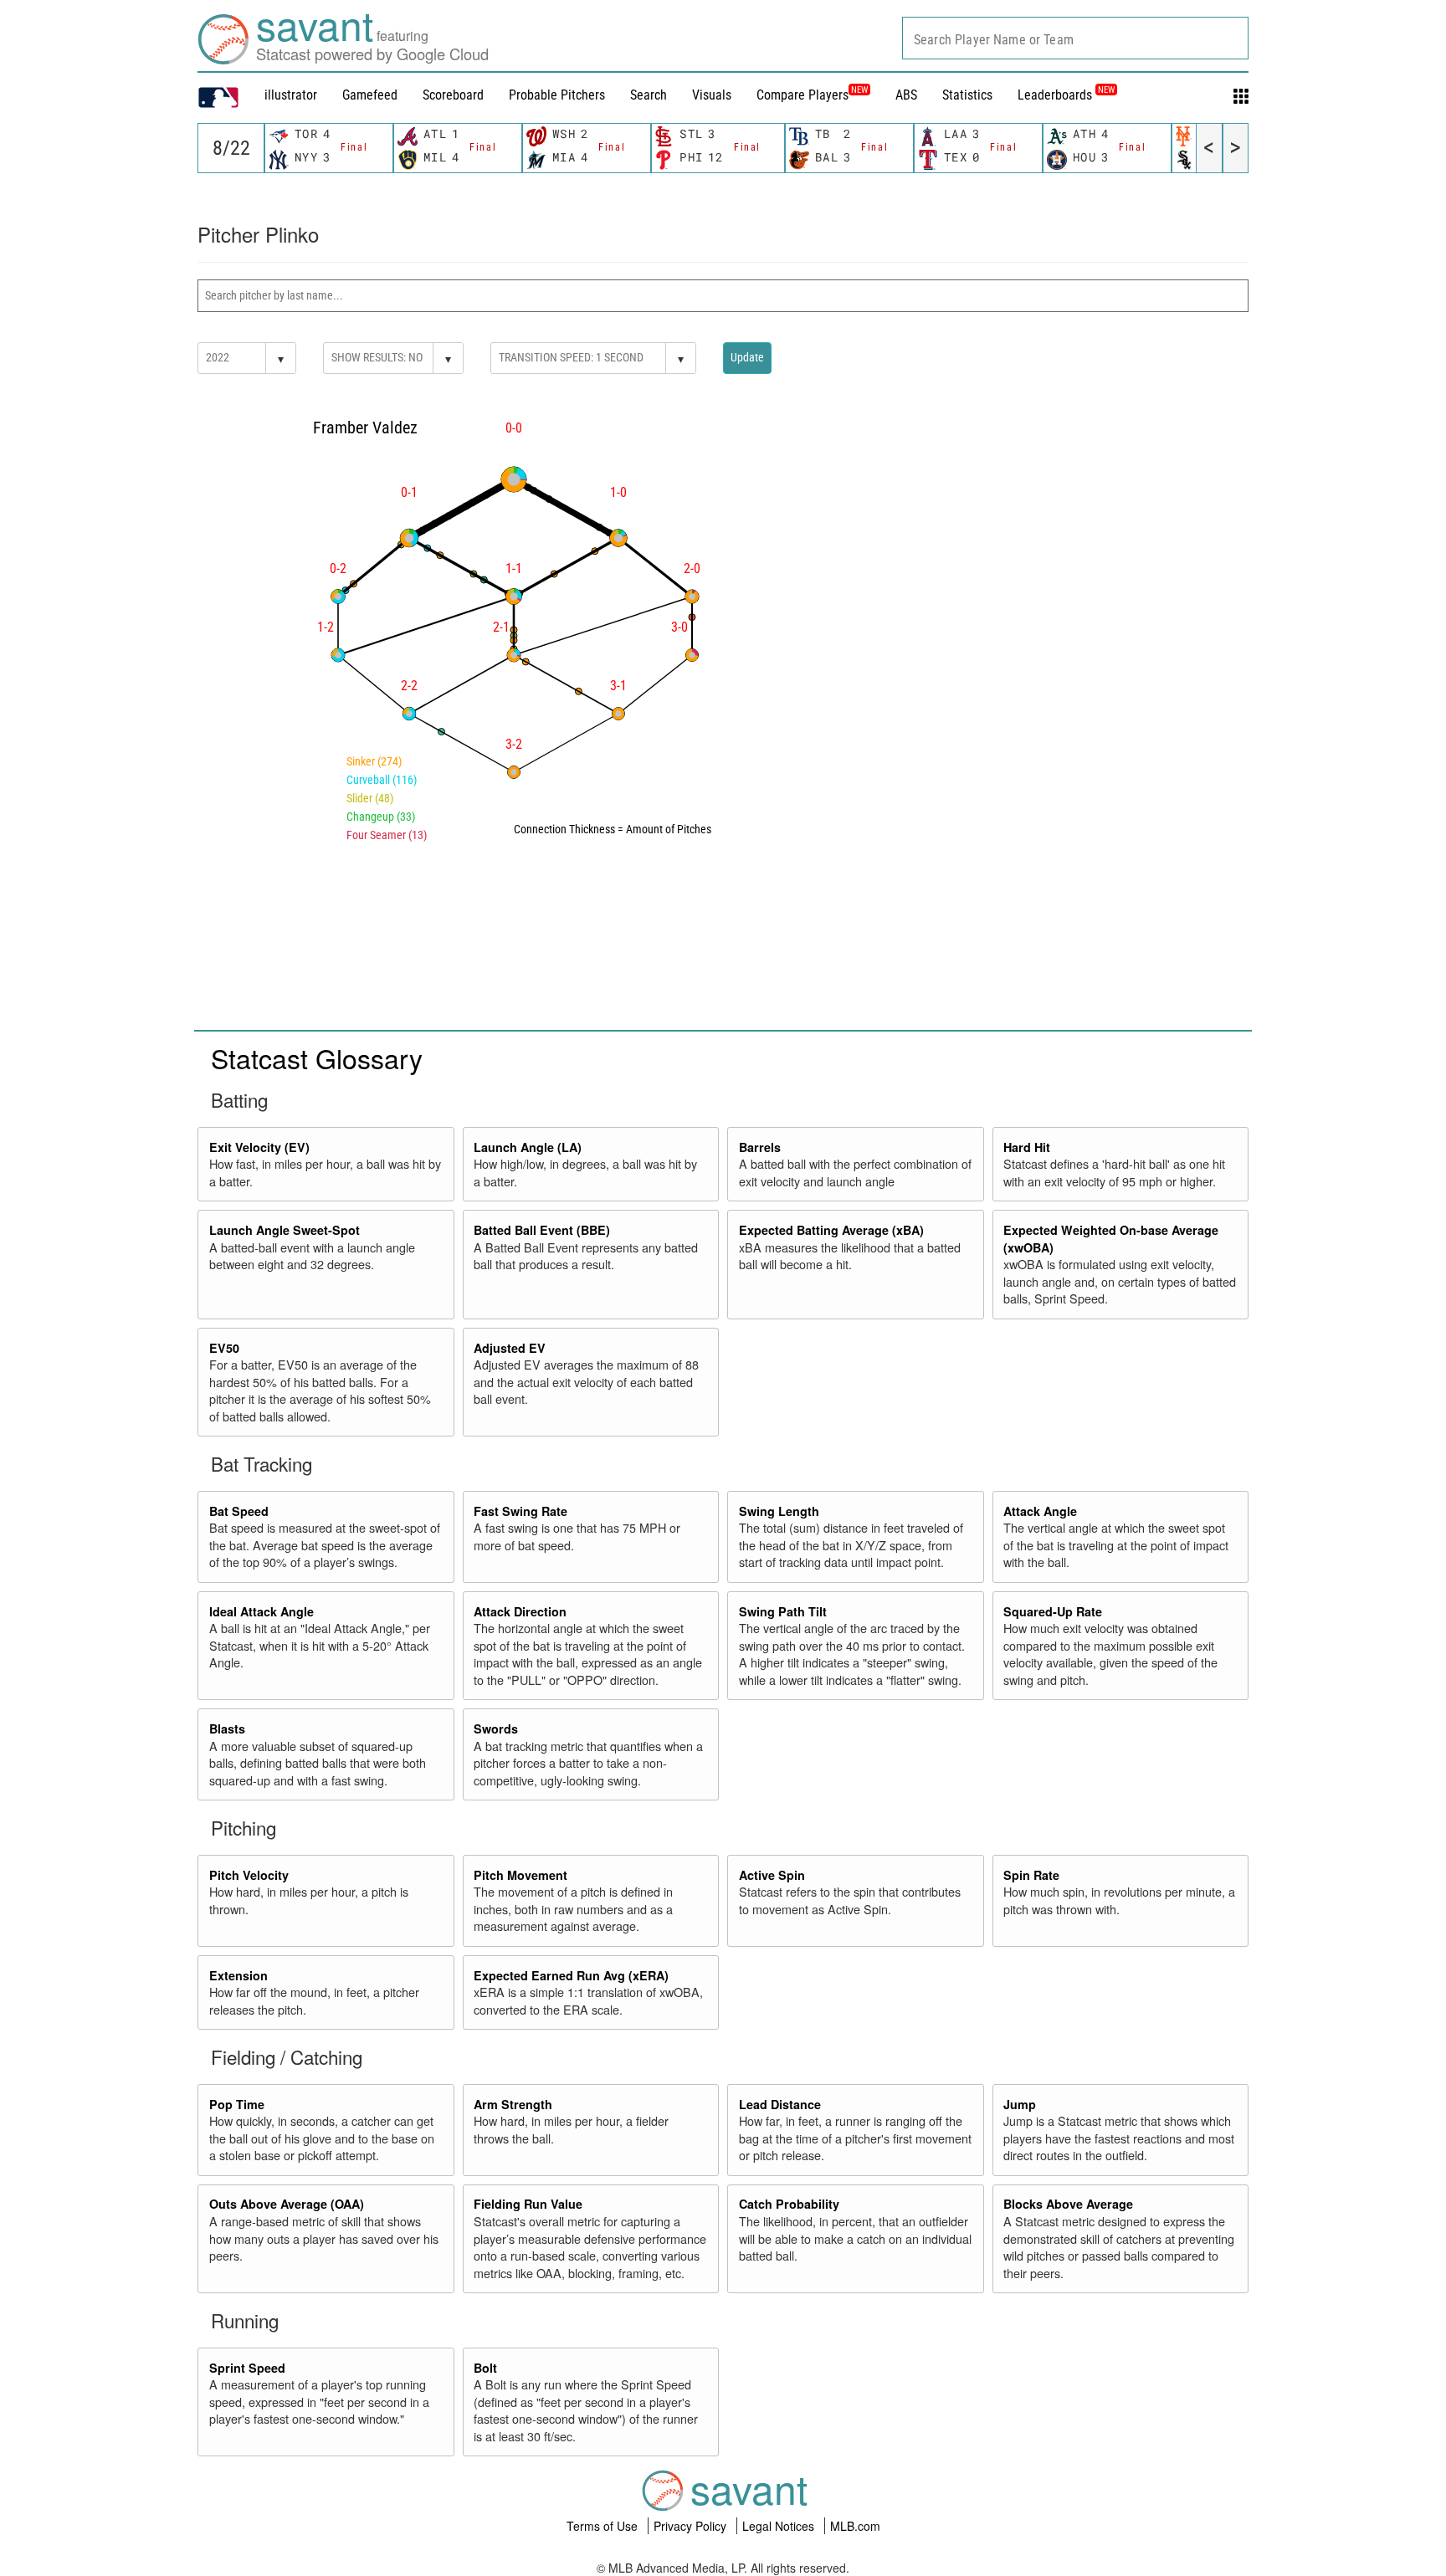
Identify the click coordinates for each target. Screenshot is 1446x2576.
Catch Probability (789, 2204)
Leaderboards (1066, 95)
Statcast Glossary (317, 1058)
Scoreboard (453, 95)
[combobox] (1075, 38)
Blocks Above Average (1068, 2204)
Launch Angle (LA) (528, 1147)
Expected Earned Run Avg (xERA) (571, 1975)
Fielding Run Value (528, 2204)
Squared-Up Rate (1053, 1611)
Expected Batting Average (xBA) (831, 1230)
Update (747, 357)
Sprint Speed (247, 2368)
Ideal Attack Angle (262, 1611)
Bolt (485, 2368)
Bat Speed (239, 1511)
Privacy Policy (692, 2526)
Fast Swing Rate (520, 1511)
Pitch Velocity (249, 1875)
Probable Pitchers (557, 95)
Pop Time (237, 2104)
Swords (496, 1728)
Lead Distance (780, 2104)
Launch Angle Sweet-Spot (285, 1230)
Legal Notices (780, 2526)
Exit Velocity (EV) (259, 1147)
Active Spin (772, 1875)
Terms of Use (604, 2526)
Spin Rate (1031, 1875)
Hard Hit (1027, 1147)
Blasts (227, 1728)
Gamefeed (370, 95)
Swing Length (779, 1511)
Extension (238, 1975)
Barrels (760, 1147)
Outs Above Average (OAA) (287, 2204)
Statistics (967, 95)
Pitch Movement (520, 1875)
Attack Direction (520, 1611)
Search (649, 95)
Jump (1020, 2104)
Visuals (712, 95)
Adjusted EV (510, 1348)
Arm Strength (513, 2104)
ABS (906, 95)
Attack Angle (1040, 1511)
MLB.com (855, 2526)
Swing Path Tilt (783, 1611)
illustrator (291, 95)
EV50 (224, 1348)
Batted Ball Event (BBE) (542, 1230)
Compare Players (802, 95)
